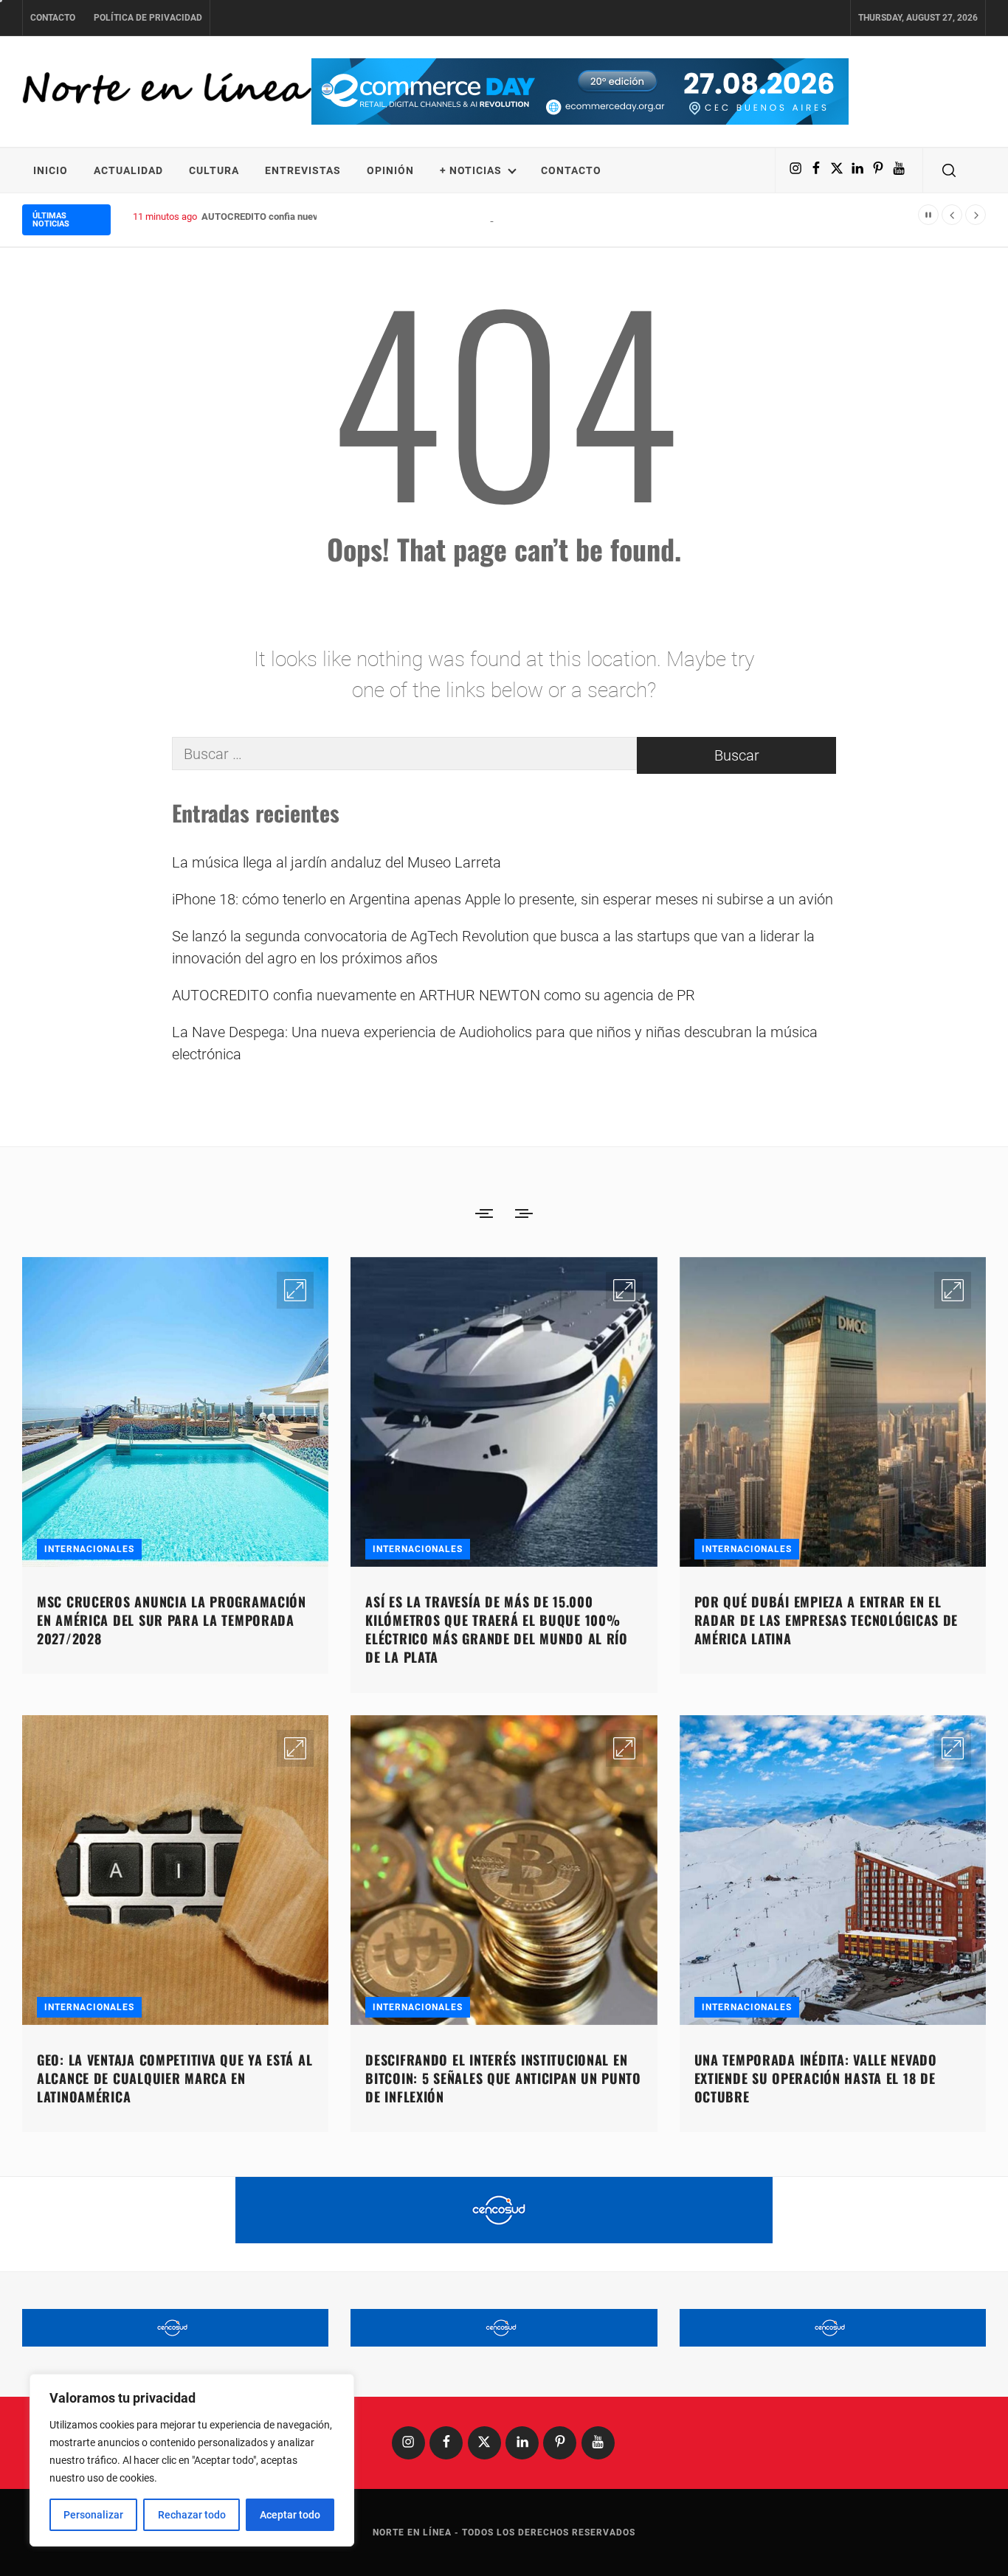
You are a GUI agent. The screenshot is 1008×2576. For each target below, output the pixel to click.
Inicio (51, 170)
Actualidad (128, 170)
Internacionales (89, 1549)
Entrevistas (303, 170)
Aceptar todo (290, 2515)
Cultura (214, 170)
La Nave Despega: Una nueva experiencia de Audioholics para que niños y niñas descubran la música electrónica (495, 1043)
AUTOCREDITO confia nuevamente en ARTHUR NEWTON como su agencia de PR (373, 217)
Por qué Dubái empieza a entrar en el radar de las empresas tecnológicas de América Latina (826, 1620)
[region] (192, 2460)
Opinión (390, 170)
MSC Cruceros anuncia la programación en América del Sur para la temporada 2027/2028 (172, 1620)
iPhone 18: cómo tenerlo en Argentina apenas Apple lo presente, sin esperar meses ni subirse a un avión (503, 899)
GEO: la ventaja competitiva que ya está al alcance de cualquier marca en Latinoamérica (175, 2078)
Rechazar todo (192, 2515)
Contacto (53, 18)
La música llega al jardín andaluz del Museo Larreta (336, 862)
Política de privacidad (148, 18)
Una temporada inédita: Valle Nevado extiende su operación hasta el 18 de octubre (816, 2078)
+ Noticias (471, 170)
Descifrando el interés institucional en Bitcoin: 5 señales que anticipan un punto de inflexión (503, 2078)
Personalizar (93, 2515)
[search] (949, 170)
